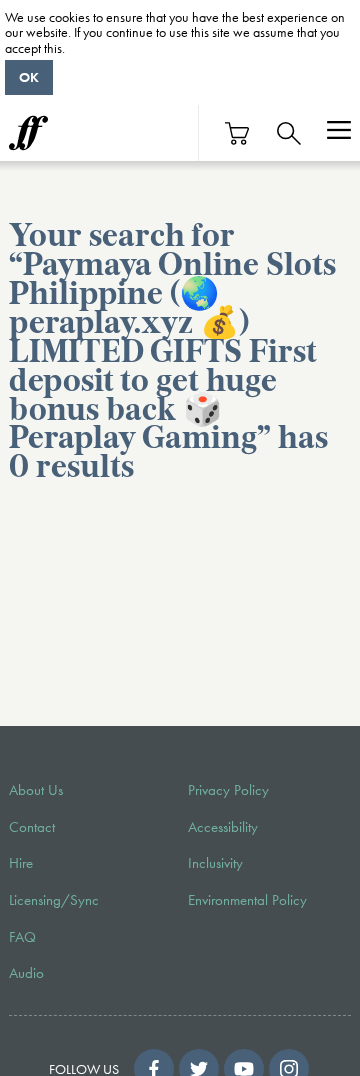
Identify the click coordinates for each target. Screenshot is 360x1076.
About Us (36, 790)
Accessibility (223, 827)
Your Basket (238, 133)
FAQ (22, 937)
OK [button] (29, 77)
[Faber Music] (28, 133)
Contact (32, 827)
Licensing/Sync (54, 900)
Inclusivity (215, 863)
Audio (26, 973)
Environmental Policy (247, 900)
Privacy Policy (228, 790)
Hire (21, 863)
